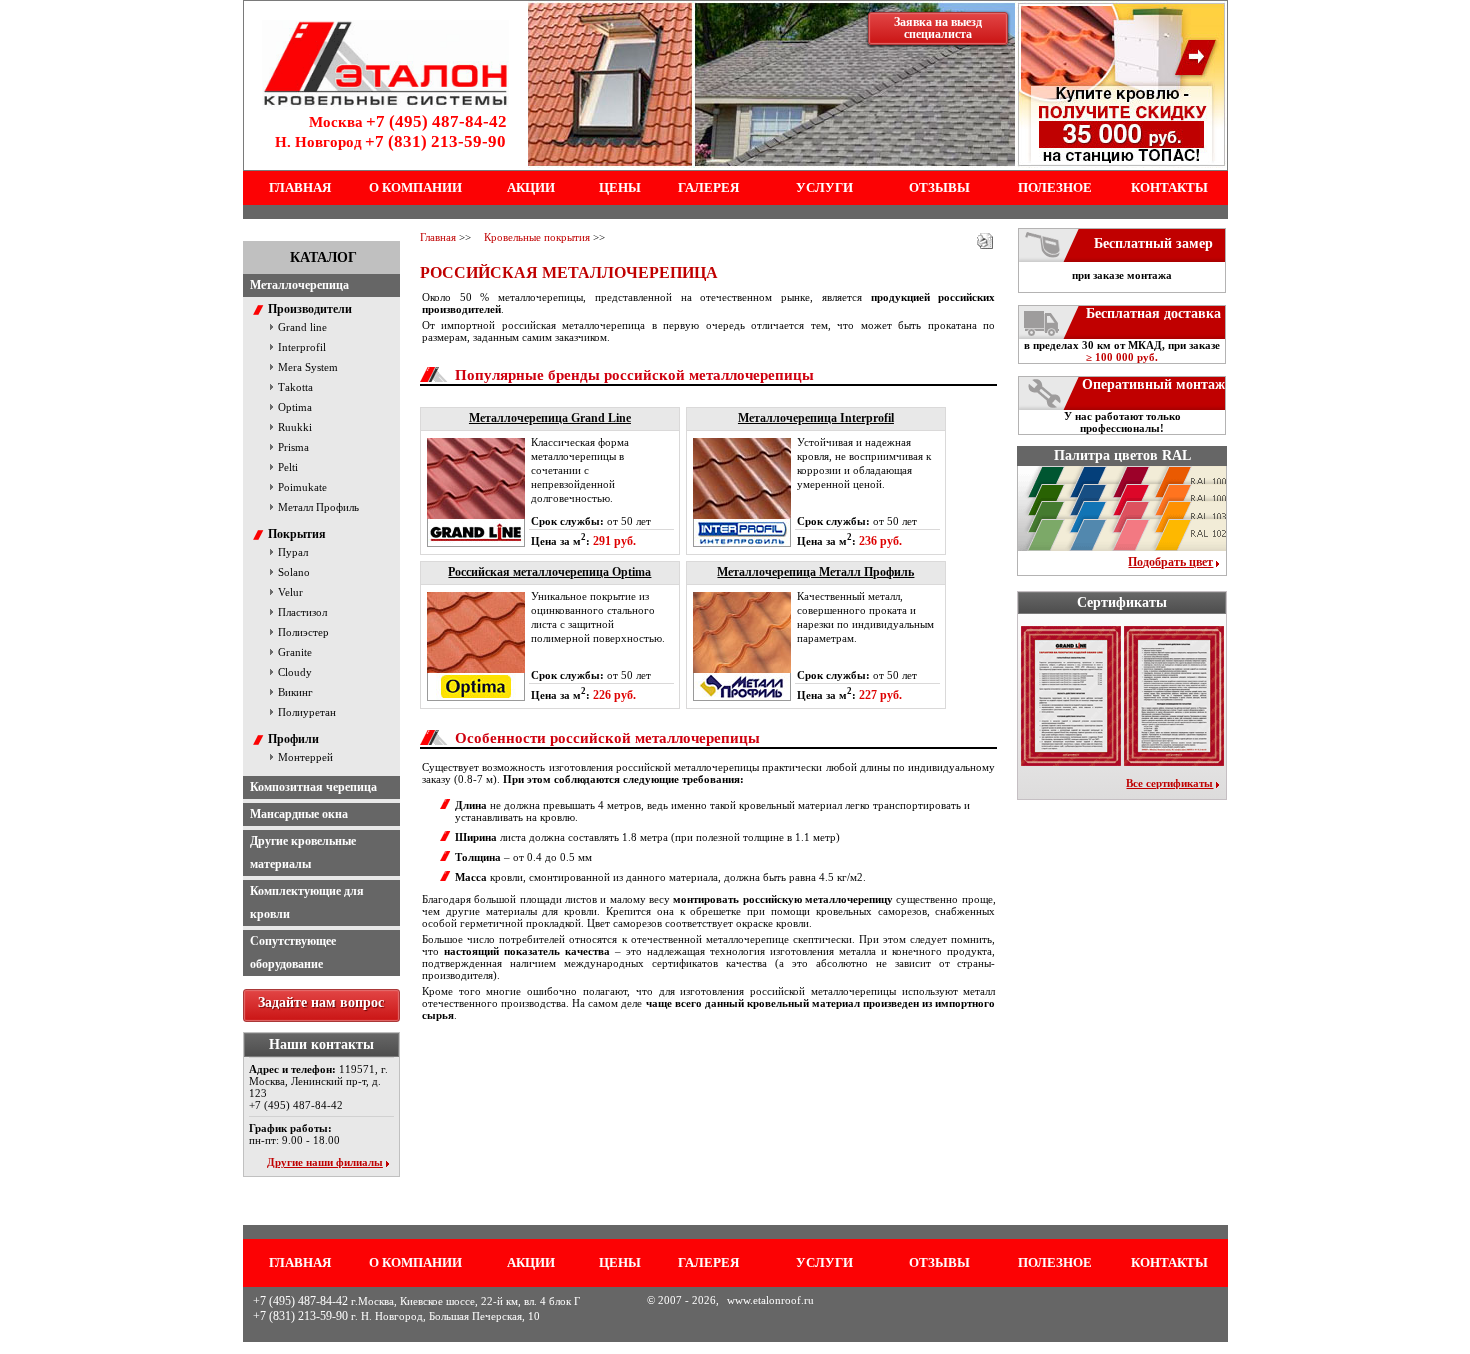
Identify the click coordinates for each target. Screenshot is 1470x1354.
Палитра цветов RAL (1122, 455)
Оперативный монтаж (1153, 384)
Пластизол (302, 612)
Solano (294, 572)
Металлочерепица (299, 285)
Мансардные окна (299, 814)
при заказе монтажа (1122, 275)
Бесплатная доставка (1153, 313)
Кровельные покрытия (537, 237)
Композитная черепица (313, 787)
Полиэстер (303, 632)
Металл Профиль (318, 507)
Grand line (302, 327)
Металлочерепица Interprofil (816, 418)
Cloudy (295, 672)
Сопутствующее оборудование (293, 952)
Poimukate (302, 487)
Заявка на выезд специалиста (938, 28)
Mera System (308, 367)
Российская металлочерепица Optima (549, 572)
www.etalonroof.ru (770, 1300)
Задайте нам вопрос (321, 1002)
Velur (290, 592)
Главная (438, 237)
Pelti (288, 467)
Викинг (295, 692)
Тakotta (295, 387)
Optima (295, 407)
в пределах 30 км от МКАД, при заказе (1122, 351)
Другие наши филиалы (325, 1162)
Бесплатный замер (1153, 243)
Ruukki (295, 427)
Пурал (293, 552)
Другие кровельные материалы (303, 852)
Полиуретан (307, 712)
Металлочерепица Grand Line (550, 418)
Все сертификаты (1169, 783)
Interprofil (302, 347)
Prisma (293, 447)
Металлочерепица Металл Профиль (815, 572)
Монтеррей (305, 757)
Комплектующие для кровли (307, 902)
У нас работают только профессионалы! (1122, 422)
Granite (295, 652)
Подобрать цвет (1170, 562)
